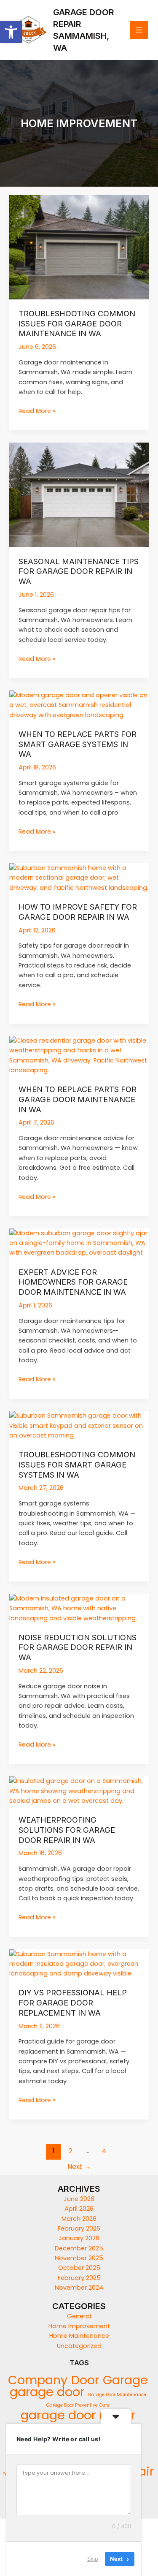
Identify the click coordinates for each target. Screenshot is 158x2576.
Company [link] (38, 2380)
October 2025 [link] (79, 2268)
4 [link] (104, 2151)
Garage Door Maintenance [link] (117, 2395)
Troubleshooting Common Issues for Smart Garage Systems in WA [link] (77, 1464)
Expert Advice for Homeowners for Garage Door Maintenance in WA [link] (73, 1282)
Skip (93, 2559)
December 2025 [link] (79, 2248)
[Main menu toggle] (139, 30)
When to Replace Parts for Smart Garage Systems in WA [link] (78, 744)
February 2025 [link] (79, 2278)
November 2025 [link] (79, 2258)
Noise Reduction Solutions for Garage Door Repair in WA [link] (78, 1647)
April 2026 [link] (79, 2209)
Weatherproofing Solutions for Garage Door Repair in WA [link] (67, 1830)
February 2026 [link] (79, 2228)
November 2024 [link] (79, 2288)
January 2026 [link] (79, 2238)
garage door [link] (47, 2392)
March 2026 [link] (79, 2219)
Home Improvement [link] (79, 2326)
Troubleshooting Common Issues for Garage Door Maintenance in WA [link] (77, 323)
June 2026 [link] (79, 2199)
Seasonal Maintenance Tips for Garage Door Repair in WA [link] (79, 571)
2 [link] (71, 2151)
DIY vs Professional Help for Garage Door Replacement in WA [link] (73, 2002)
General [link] (79, 2316)
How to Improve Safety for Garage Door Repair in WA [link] (78, 912)
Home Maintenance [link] (79, 2336)
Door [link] (85, 2380)
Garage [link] (125, 2380)
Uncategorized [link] (79, 2346)
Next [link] (79, 2167)
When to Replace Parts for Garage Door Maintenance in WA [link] (78, 1099)
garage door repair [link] (78, 2415)
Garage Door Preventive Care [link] (78, 2405)
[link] (11, 32)
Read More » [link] (37, 411)
